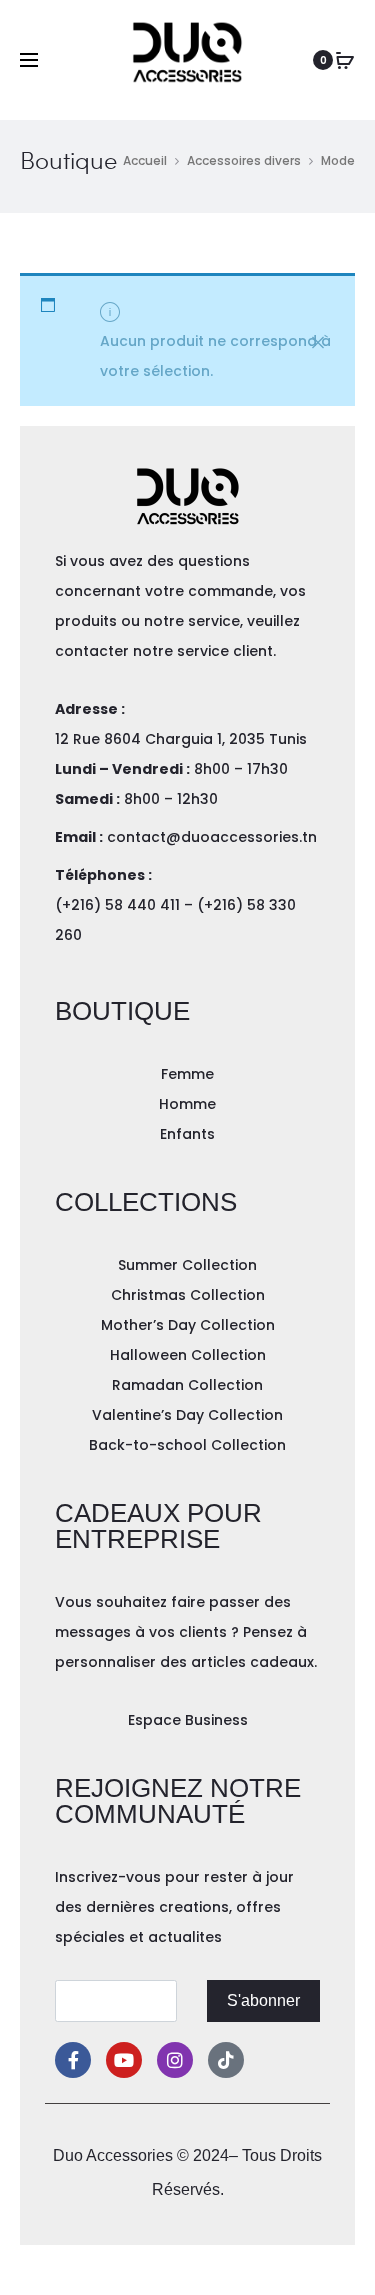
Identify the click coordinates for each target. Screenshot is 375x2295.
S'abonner (263, 2000)
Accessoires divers (244, 160)
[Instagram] (175, 2060)
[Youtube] (124, 2060)
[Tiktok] (226, 2060)
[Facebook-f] (73, 2060)
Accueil (145, 160)
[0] (345, 60)
